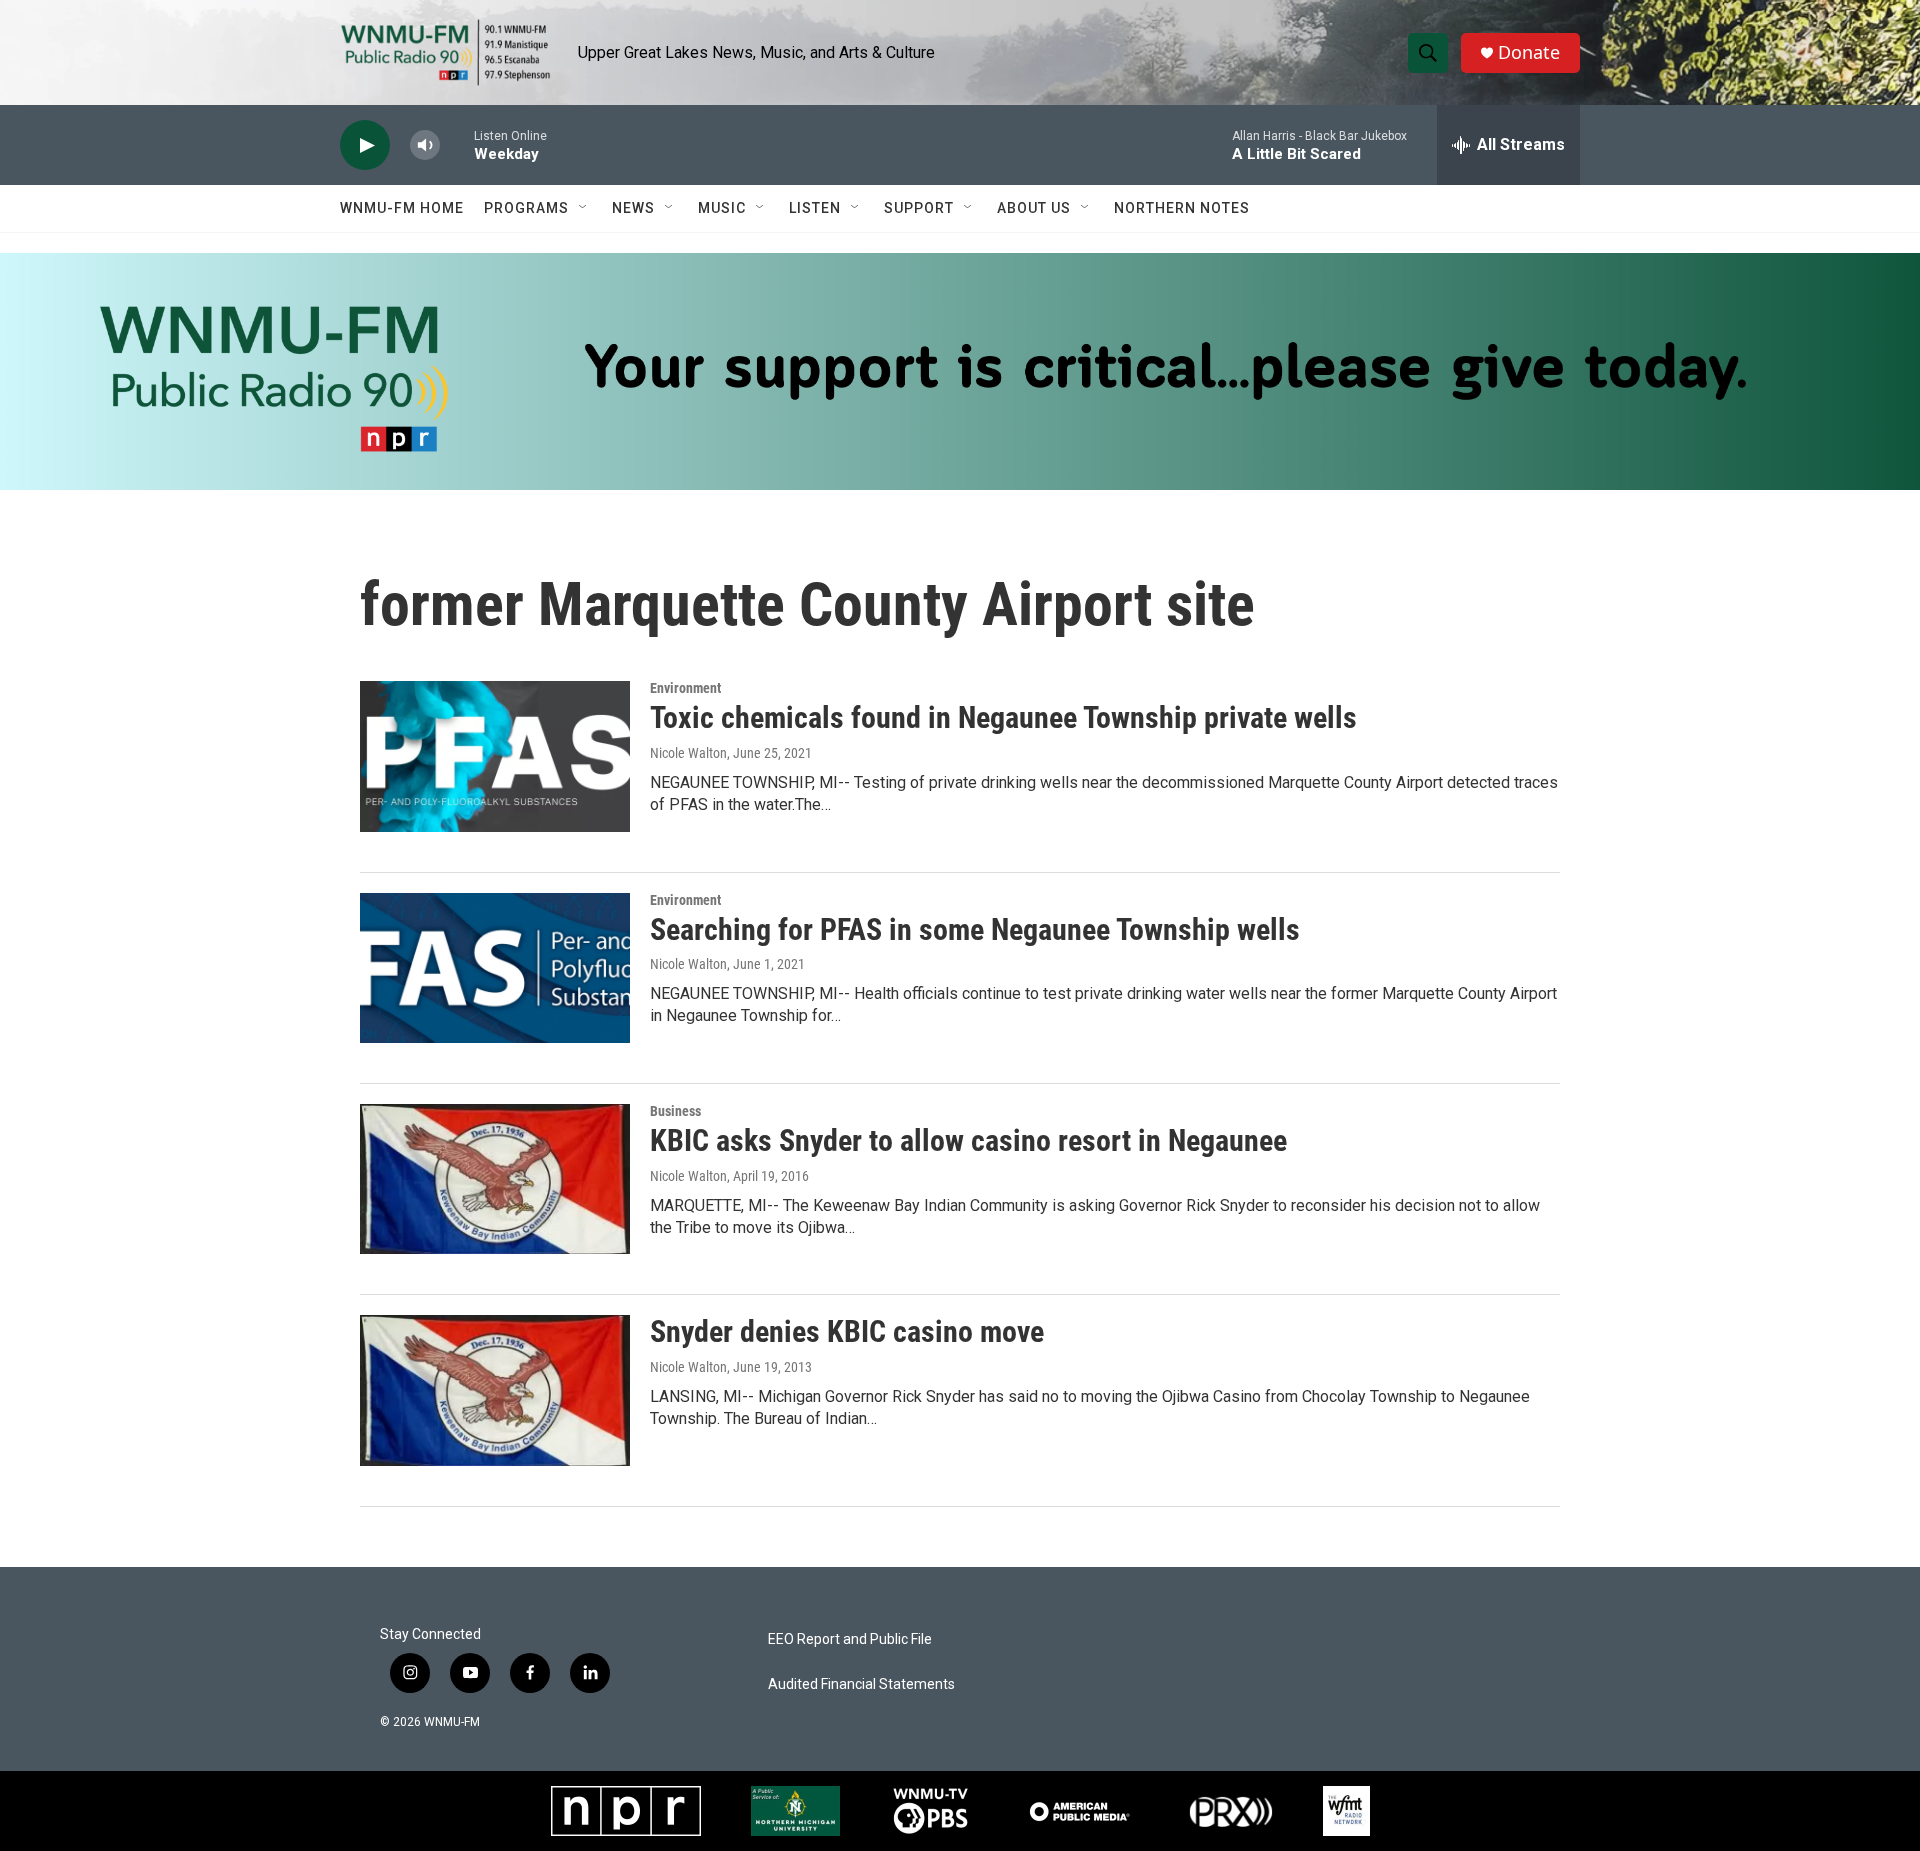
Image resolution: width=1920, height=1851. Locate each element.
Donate (1529, 52)
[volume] (425, 145)
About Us (1034, 208)
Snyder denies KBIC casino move (847, 1331)
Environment (685, 688)
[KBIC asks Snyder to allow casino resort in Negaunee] (495, 1179)
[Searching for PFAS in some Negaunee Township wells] (495, 968)
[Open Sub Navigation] (584, 208)
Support (919, 208)
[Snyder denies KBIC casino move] (495, 1390)
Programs (526, 208)
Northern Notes (1182, 208)
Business (675, 1111)
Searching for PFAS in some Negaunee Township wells (975, 929)
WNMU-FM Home (402, 208)
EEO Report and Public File (850, 1639)
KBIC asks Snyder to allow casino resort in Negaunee (968, 1140)
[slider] (457, 144)
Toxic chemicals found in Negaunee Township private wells (1003, 717)
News (633, 208)
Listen (815, 208)
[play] (365, 145)
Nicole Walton (688, 753)
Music (722, 208)
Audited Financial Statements (861, 1684)
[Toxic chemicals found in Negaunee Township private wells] (495, 756)
